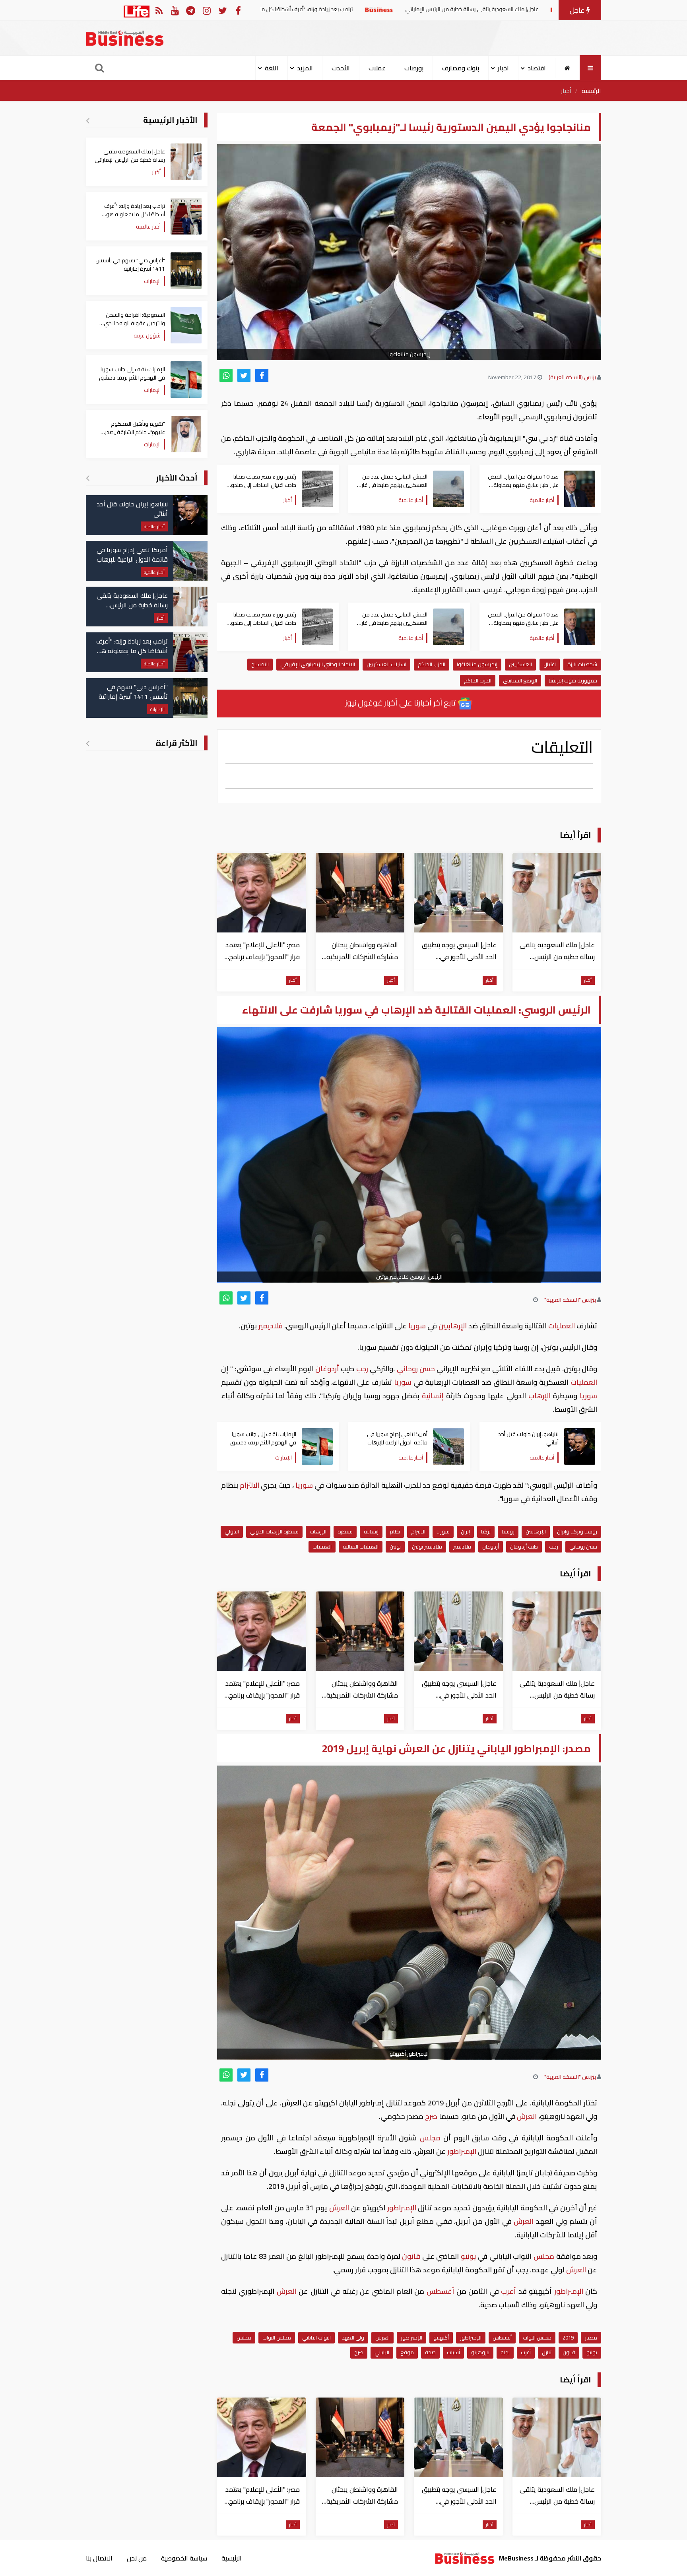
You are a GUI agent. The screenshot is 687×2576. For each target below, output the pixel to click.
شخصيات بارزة (582, 664)
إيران (465, 1531)
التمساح (260, 664)
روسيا (508, 1531)
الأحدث (341, 68)
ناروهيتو (480, 2352)
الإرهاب (539, 1396)
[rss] (159, 10)
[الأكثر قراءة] (88, 743)
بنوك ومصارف (461, 68)
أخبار (566, 91)
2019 (568, 2338)
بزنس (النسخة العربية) (572, 377)
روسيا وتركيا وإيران (577, 1531)
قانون (411, 2256)
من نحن (137, 2558)
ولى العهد (353, 2338)
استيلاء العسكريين (386, 664)
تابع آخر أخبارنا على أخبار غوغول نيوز (401, 703)
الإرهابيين (453, 1326)
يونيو (468, 2256)
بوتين (395, 1547)
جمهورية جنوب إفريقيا (573, 680)
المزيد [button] (305, 68)
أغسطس (440, 2291)
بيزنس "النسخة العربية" (570, 1300)
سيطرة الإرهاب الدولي (274, 1531)
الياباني (382, 2352)
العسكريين (520, 664)
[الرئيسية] (568, 68)
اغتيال (550, 664)
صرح (431, 2116)
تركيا (486, 1531)
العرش (527, 2116)
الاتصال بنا (99, 2558)
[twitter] (244, 375)
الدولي (232, 1531)
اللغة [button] (272, 68)
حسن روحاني (416, 1369)
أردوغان (327, 1369)
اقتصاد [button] (537, 68)
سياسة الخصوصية (184, 2558)
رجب (362, 1369)
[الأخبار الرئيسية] (88, 120)
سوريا (417, 1326)
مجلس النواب (537, 2338)
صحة (430, 2352)
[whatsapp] (226, 375)
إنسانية (433, 1396)
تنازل (547, 2352)
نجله (505, 2352)
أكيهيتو (441, 2338)
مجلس (430, 2138)
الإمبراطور (462, 2151)
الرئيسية (591, 91)
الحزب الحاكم (432, 664)
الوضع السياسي (520, 680)
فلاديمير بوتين (427, 1547)
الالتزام (249, 1485)
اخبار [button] (503, 68)
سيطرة (345, 1531)
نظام (395, 1531)
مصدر (591, 2338)
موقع (407, 2352)
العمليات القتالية (361, 1547)
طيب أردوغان (524, 1547)
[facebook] (262, 375)
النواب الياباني (316, 2338)
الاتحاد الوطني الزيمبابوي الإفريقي (318, 664)
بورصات (414, 68)
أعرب (509, 2291)
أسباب (453, 2352)
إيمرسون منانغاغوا (477, 664)
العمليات (562, 1326)
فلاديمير (271, 1326)
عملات (377, 68)
